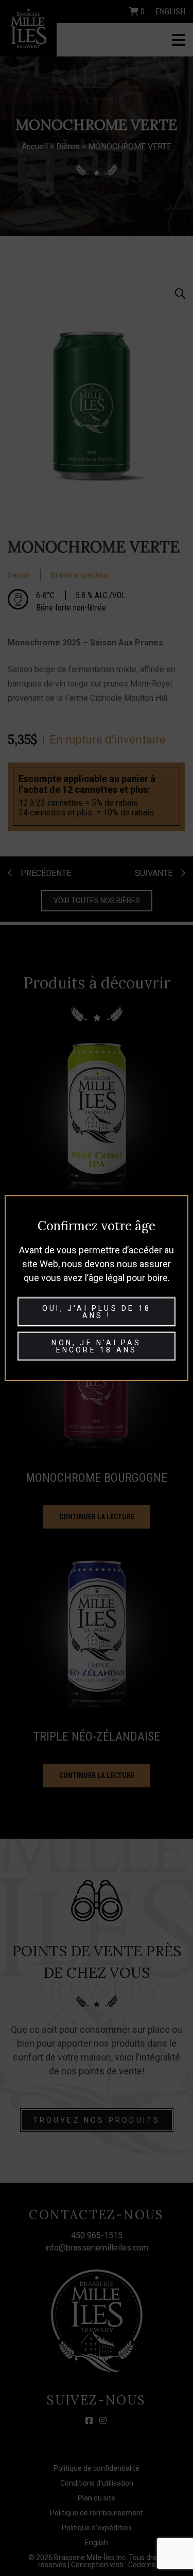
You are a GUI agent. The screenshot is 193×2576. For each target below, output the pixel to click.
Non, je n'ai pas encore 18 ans (96, 1346)
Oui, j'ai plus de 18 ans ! (97, 1312)
